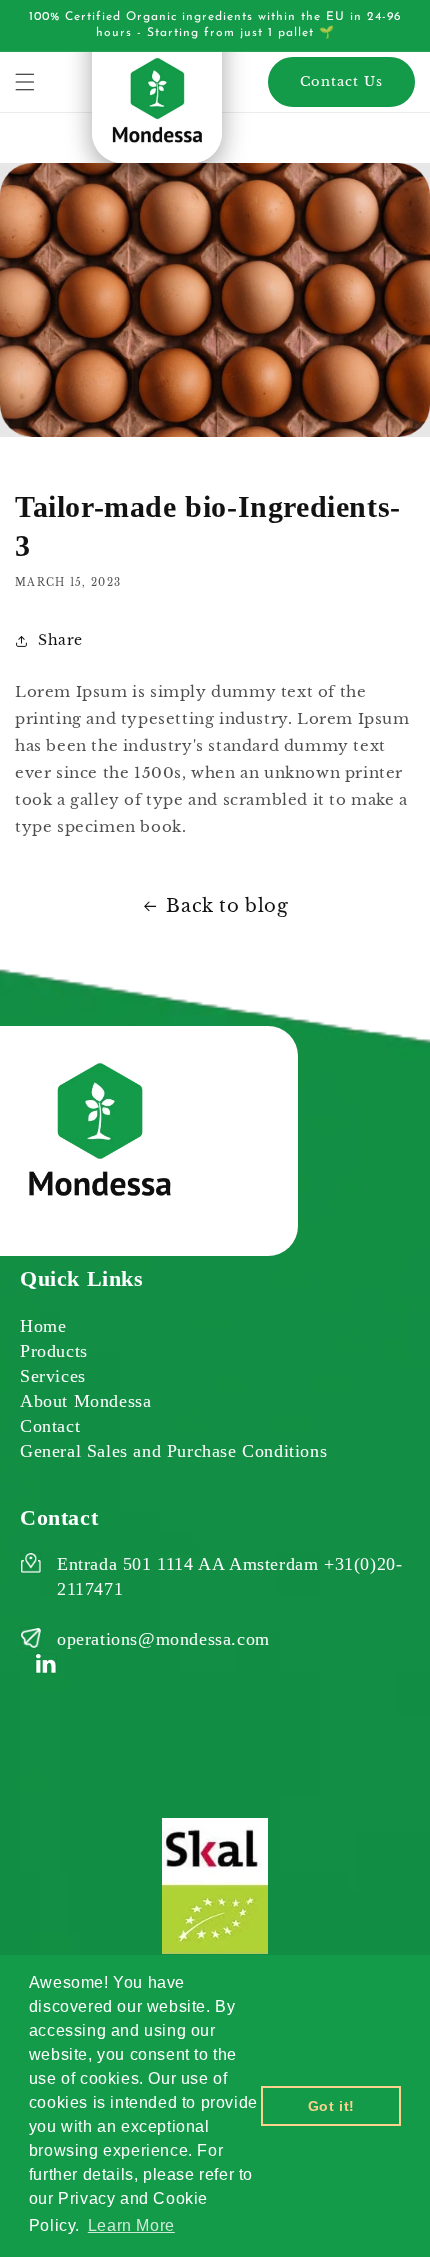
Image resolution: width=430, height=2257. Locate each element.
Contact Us (341, 81)
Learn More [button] (131, 2225)
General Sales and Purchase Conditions (173, 1451)
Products (54, 1351)
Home (43, 1326)
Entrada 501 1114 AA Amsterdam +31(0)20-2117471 (229, 1576)
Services (53, 1376)
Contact (50, 1426)
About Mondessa (85, 1401)
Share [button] (60, 640)
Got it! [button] (331, 2106)
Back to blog (227, 906)
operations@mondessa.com (163, 1639)
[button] (25, 82)
